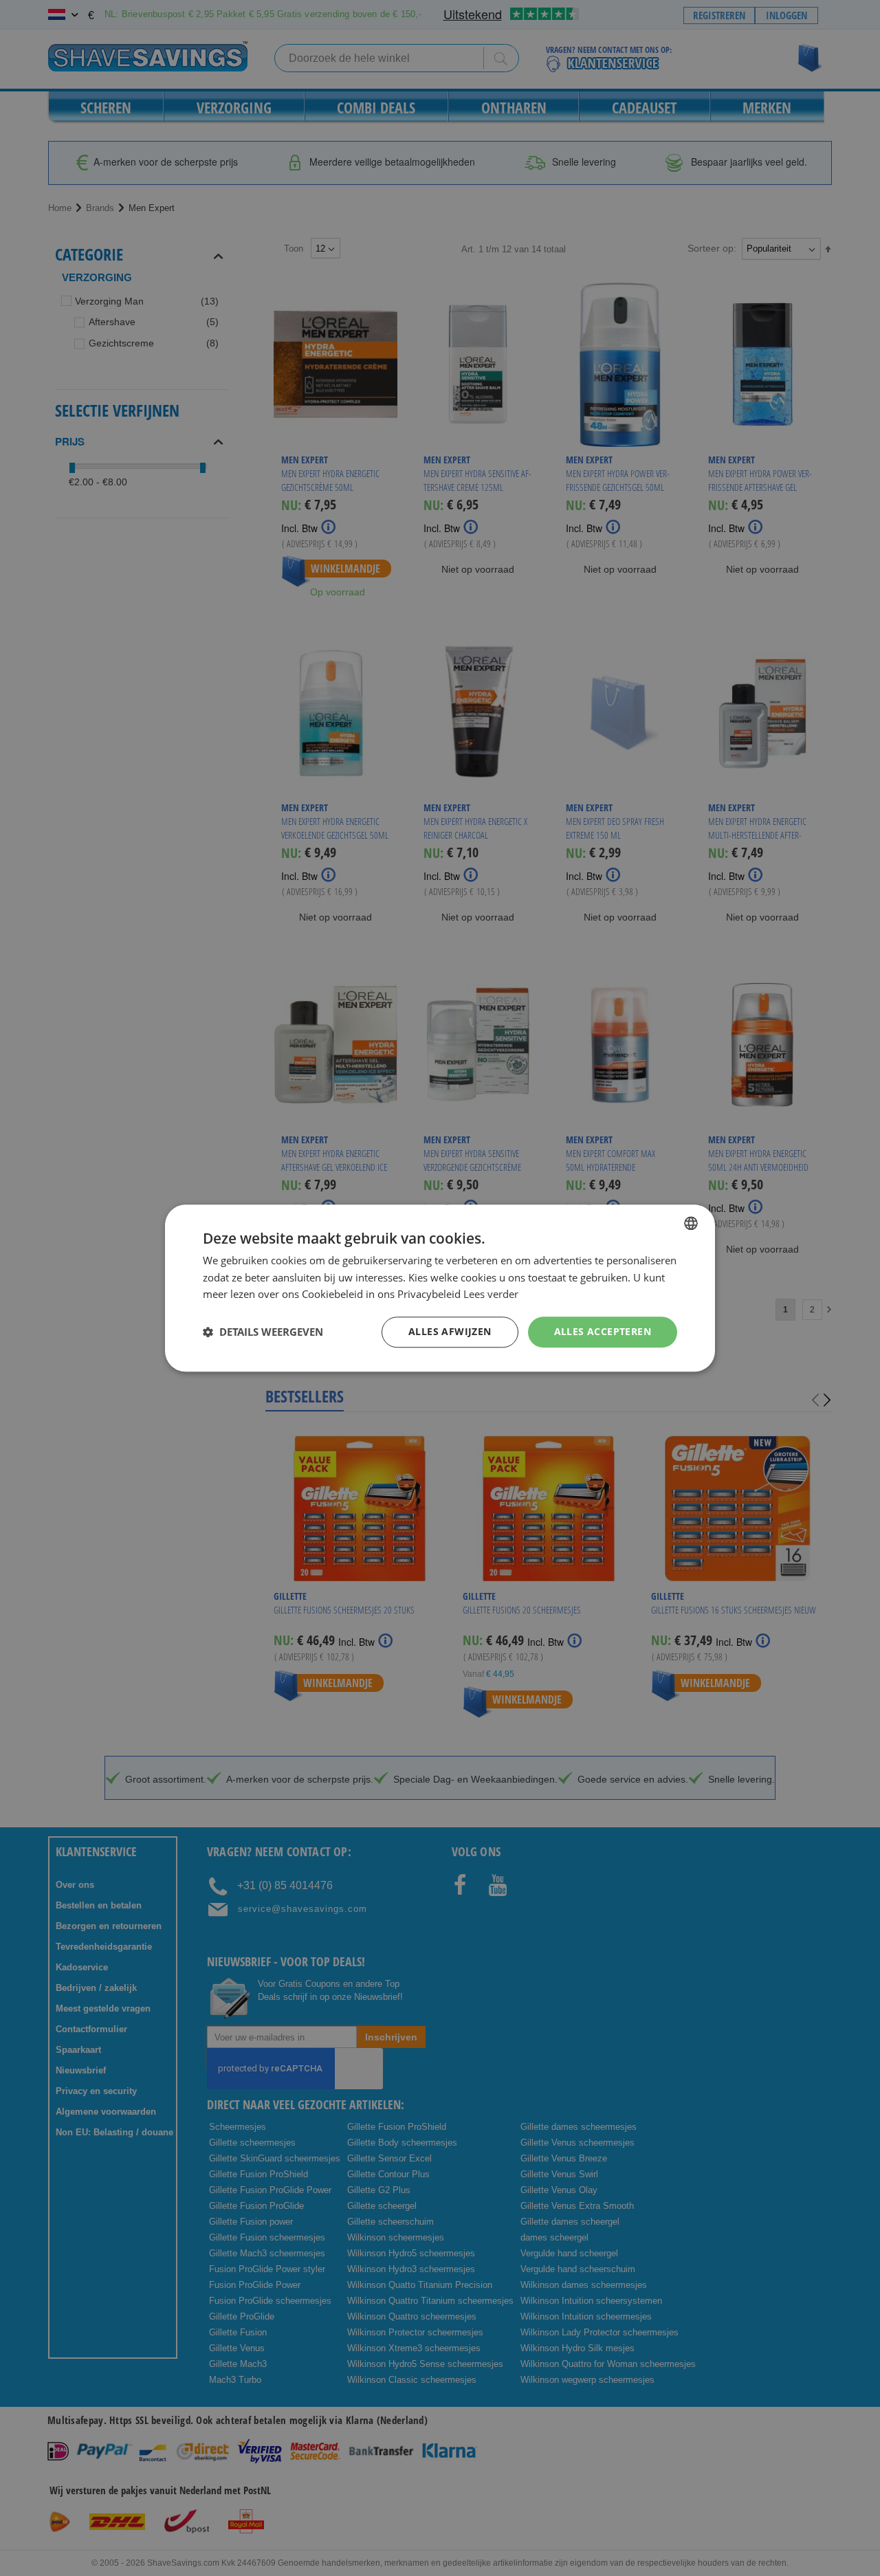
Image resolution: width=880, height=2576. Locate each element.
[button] (263, 1332)
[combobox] (691, 1223)
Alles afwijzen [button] (450, 1331)
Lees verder (491, 1295)
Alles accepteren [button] (603, 1331)
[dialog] (440, 1288)
